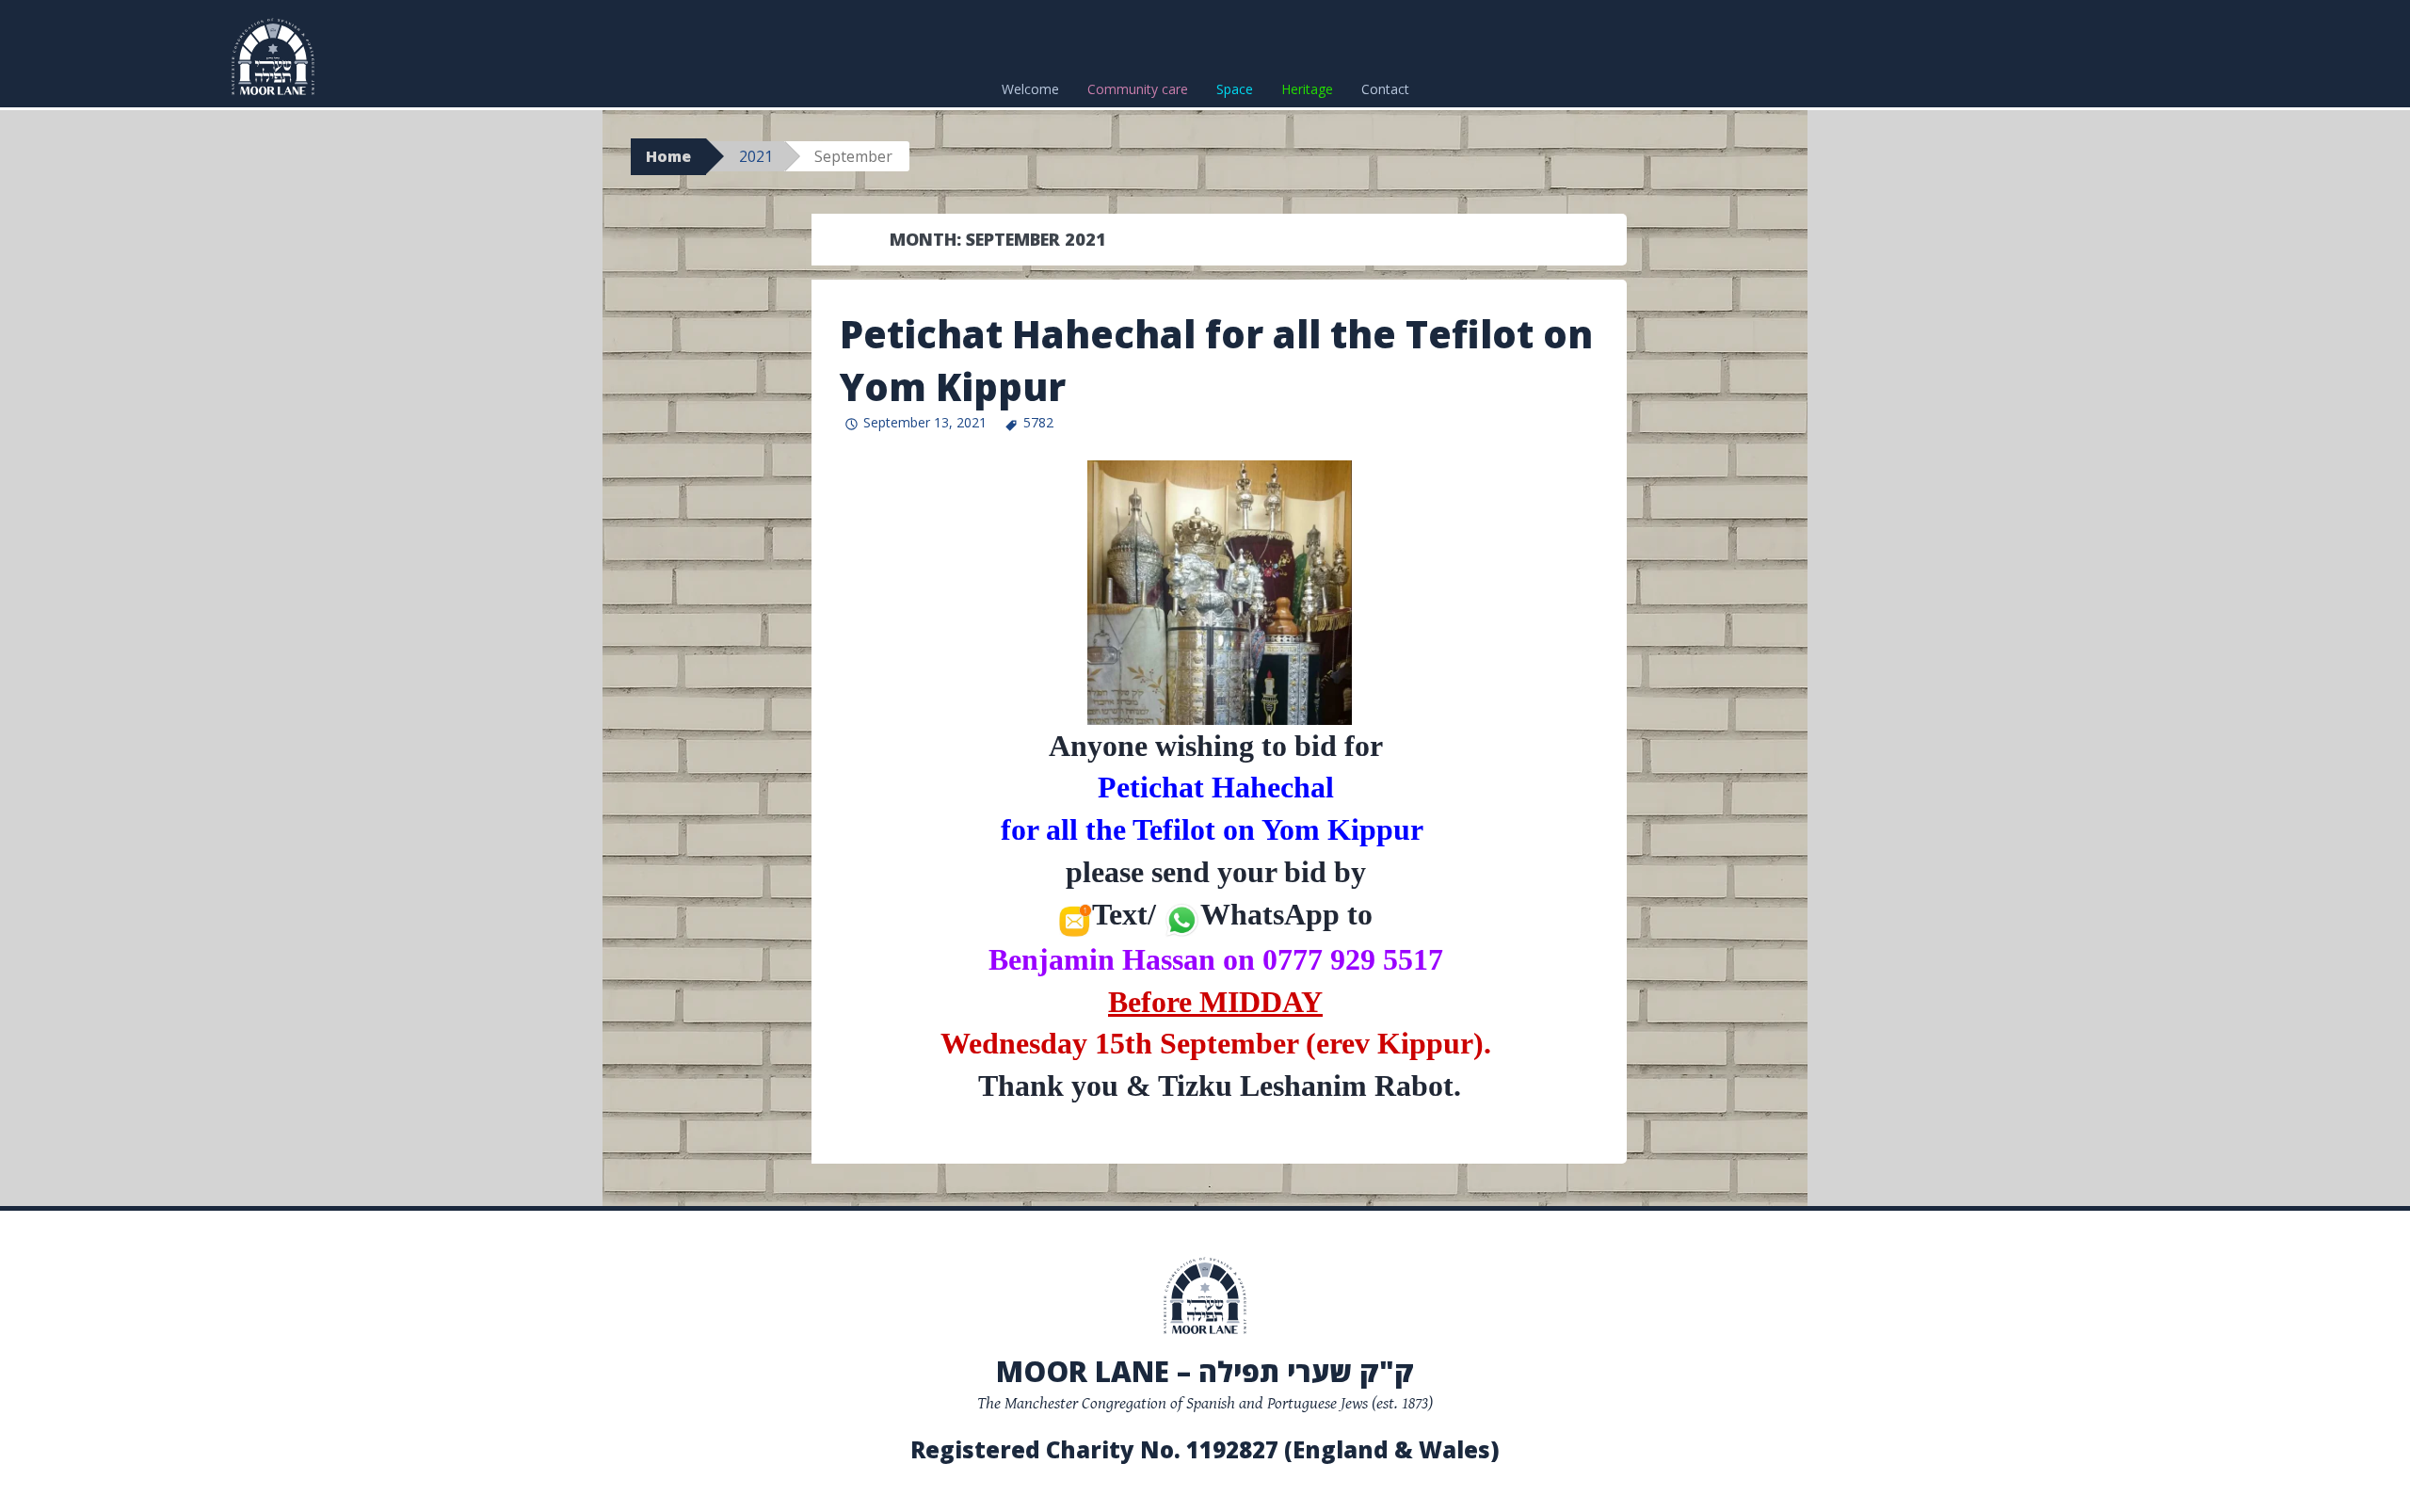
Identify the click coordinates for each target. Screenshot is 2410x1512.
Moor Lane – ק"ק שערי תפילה (1205, 1371)
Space (1235, 89)
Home (668, 156)
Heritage (1307, 89)
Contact (1385, 89)
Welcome (1030, 89)
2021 (756, 156)
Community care (1138, 89)
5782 (1038, 422)
